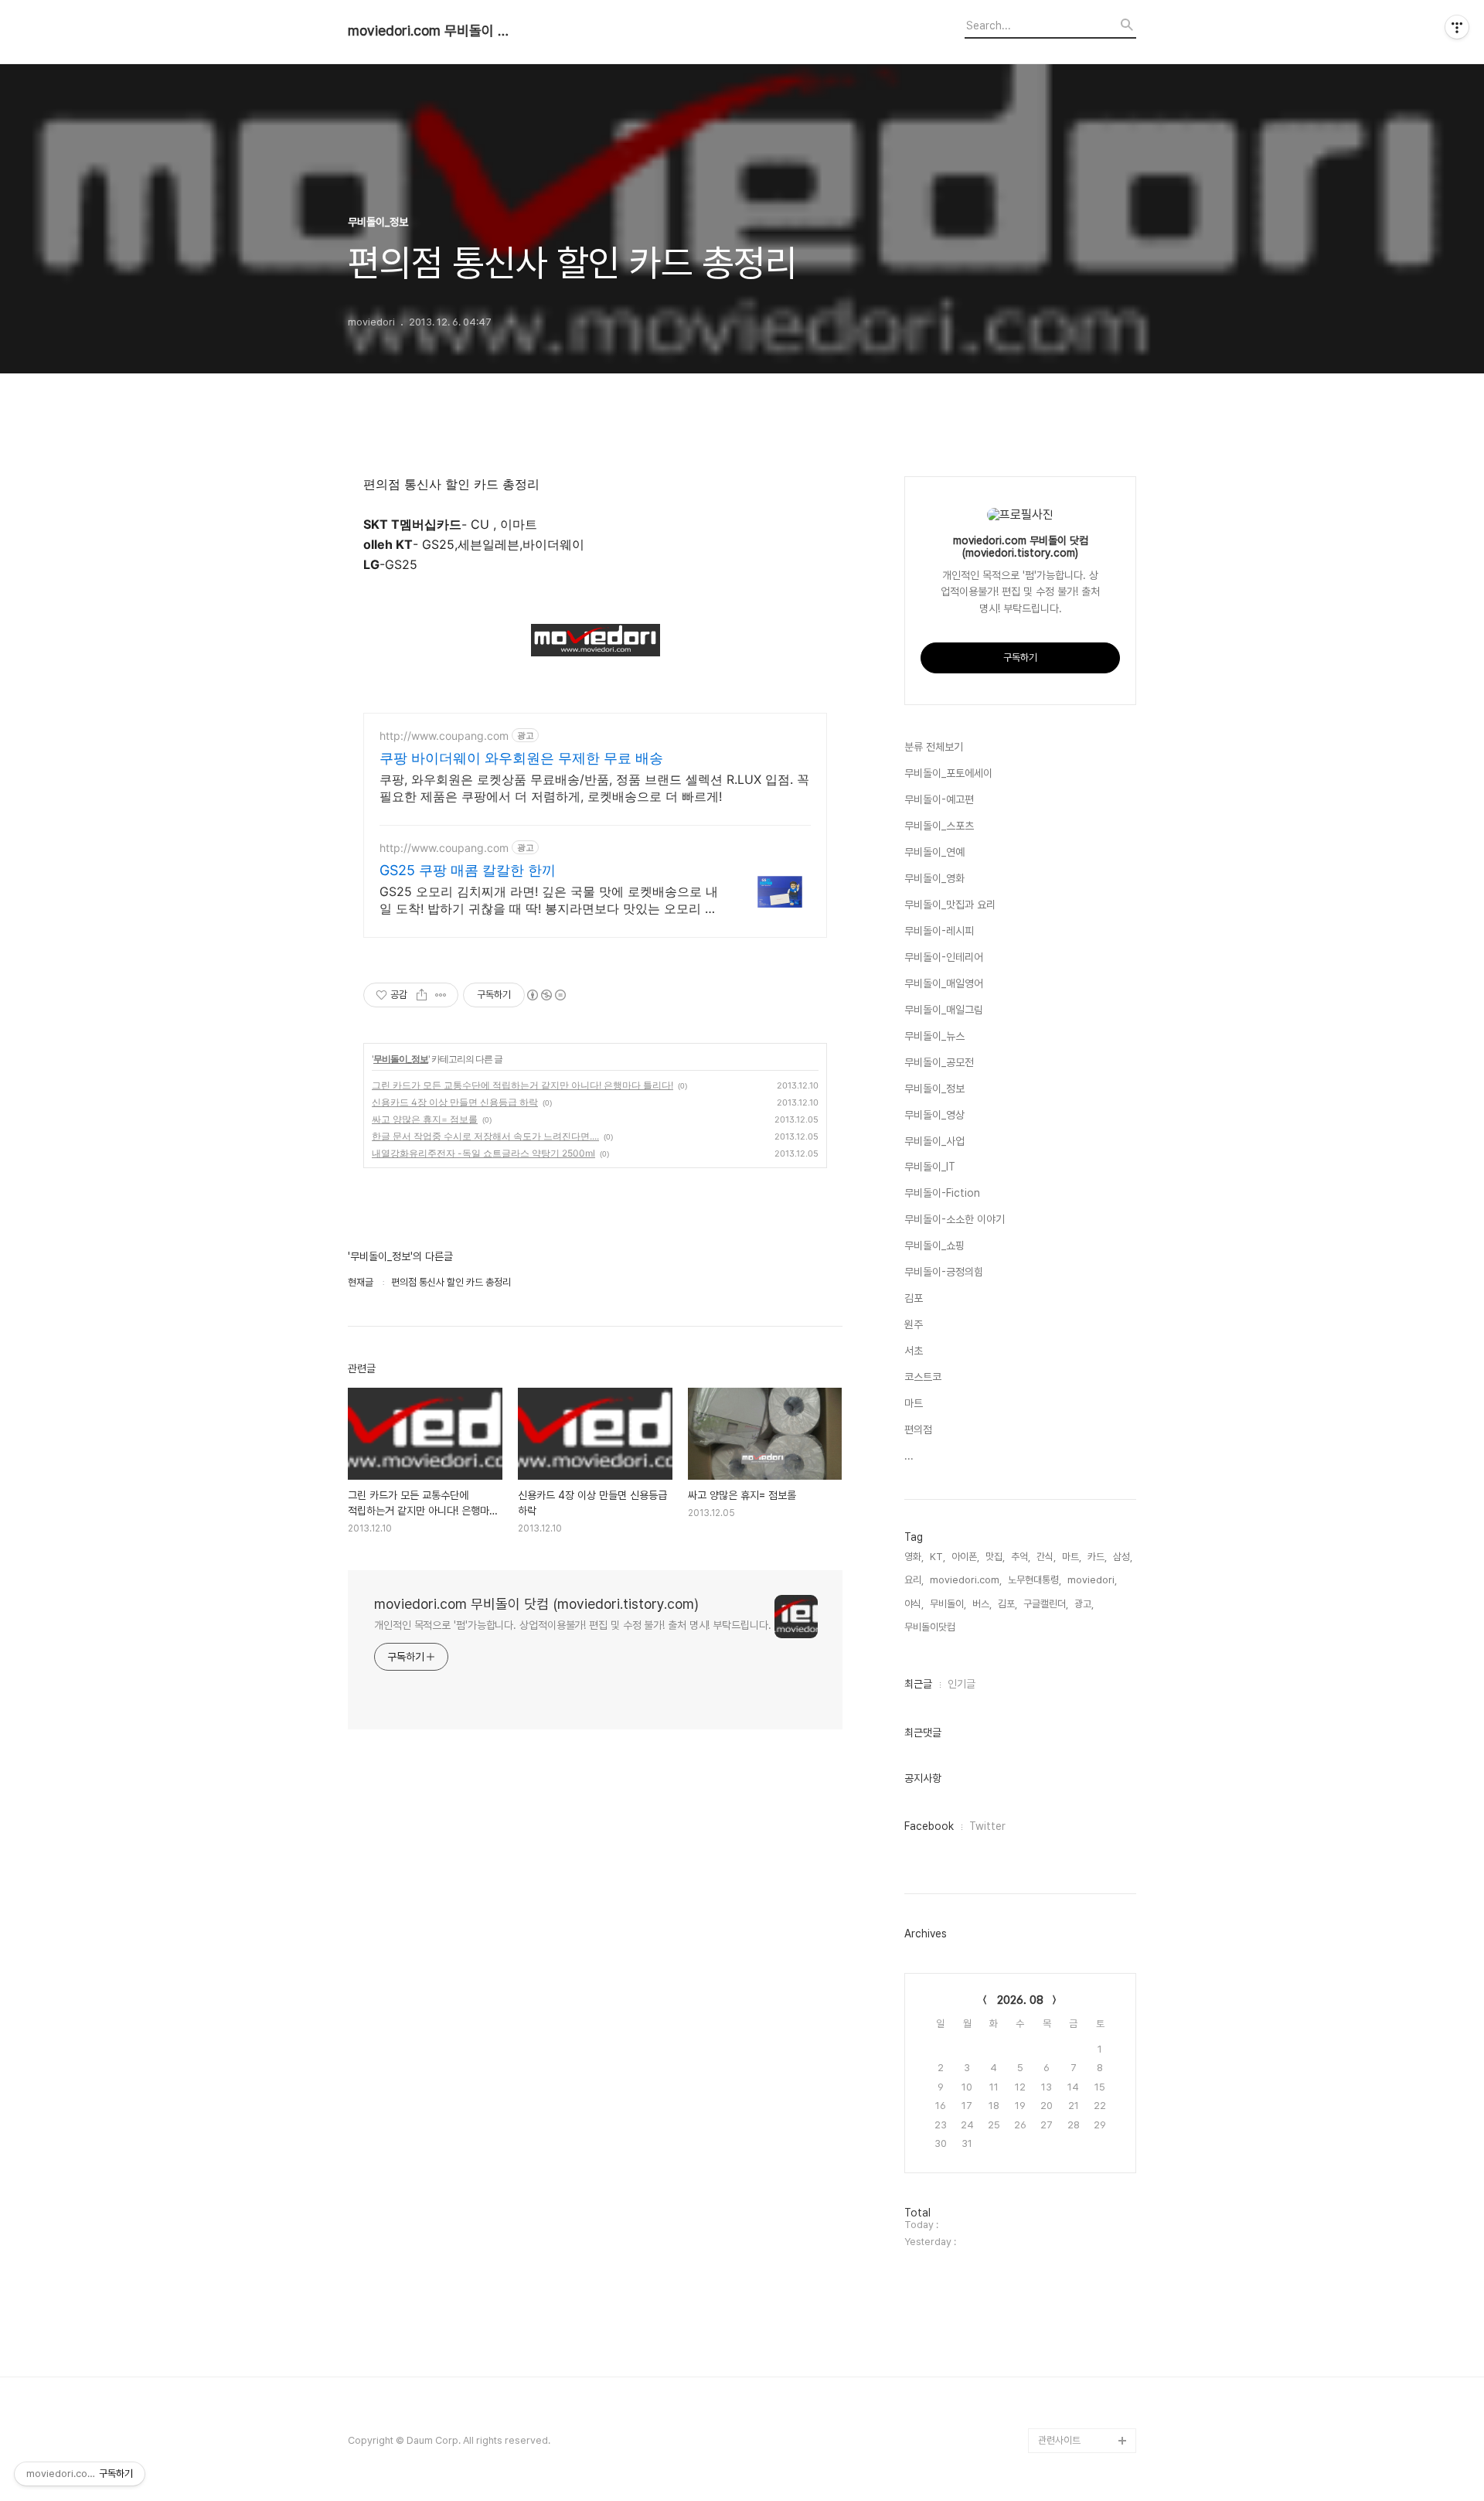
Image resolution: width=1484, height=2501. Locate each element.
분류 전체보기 (934, 747)
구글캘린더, (1046, 1604)
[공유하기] (422, 995)
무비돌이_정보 (401, 1059)
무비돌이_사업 (934, 1141)
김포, (1007, 1604)
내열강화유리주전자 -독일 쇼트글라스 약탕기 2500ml (483, 1153)
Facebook (929, 1826)
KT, (938, 1557)
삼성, (1123, 1557)
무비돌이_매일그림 (944, 1010)
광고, (1084, 1604)
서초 (914, 1351)
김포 (914, 1298)
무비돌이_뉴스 (934, 1036)
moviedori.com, (966, 1580)
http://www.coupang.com (444, 736)
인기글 (962, 1684)
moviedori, (1092, 1580)
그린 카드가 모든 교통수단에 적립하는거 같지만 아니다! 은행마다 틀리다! (522, 1085)
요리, (914, 1580)
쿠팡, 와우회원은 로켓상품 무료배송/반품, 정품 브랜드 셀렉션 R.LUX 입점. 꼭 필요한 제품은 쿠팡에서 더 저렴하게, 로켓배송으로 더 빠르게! (594, 788)
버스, (982, 1604)
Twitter (987, 1826)
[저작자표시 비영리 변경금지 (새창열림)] (546, 995)
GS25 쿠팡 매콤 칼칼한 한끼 (468, 870)
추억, (1021, 1557)
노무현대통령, (1035, 1580)
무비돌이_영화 (934, 878)
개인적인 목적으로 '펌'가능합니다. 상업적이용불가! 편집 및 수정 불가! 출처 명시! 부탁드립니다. (573, 1625)
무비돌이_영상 (934, 1115)
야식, (914, 1604)
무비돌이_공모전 (939, 1062)
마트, (1072, 1557)
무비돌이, (948, 1604)
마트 (914, 1403)
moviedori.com (1074, 2391)
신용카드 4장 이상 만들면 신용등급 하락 (455, 1102)
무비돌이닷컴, (931, 1627)
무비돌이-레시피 (939, 931)
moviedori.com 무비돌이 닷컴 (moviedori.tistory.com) (433, 31)
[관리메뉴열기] (1457, 27)
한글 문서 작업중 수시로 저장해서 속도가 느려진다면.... (485, 1136)
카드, (1097, 1557)
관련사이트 (1059, 2440)
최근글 (918, 1684)
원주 (914, 1324)
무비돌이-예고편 (939, 799)
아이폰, (965, 1557)
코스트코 (923, 1377)
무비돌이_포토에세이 (948, 773)
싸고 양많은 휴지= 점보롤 (425, 1119)
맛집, (995, 1557)
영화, (914, 1557)
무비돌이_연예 (934, 852)
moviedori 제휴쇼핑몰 (1085, 2416)
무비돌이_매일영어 (944, 983)
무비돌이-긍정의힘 (944, 1272)
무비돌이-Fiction (942, 1193)
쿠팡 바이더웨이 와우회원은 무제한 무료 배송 (521, 758)
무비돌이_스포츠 (939, 826)
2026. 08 (1020, 2000)
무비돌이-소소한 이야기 (955, 1219)
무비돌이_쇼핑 (934, 1245)
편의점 (918, 1429)
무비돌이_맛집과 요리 (950, 905)
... (909, 1456)
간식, (1046, 1557)
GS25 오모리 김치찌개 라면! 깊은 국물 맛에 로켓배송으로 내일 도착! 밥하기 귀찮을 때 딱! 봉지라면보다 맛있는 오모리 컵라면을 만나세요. (549, 900)
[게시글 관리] (441, 995)
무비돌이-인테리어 (944, 957)
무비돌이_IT (930, 1167)
